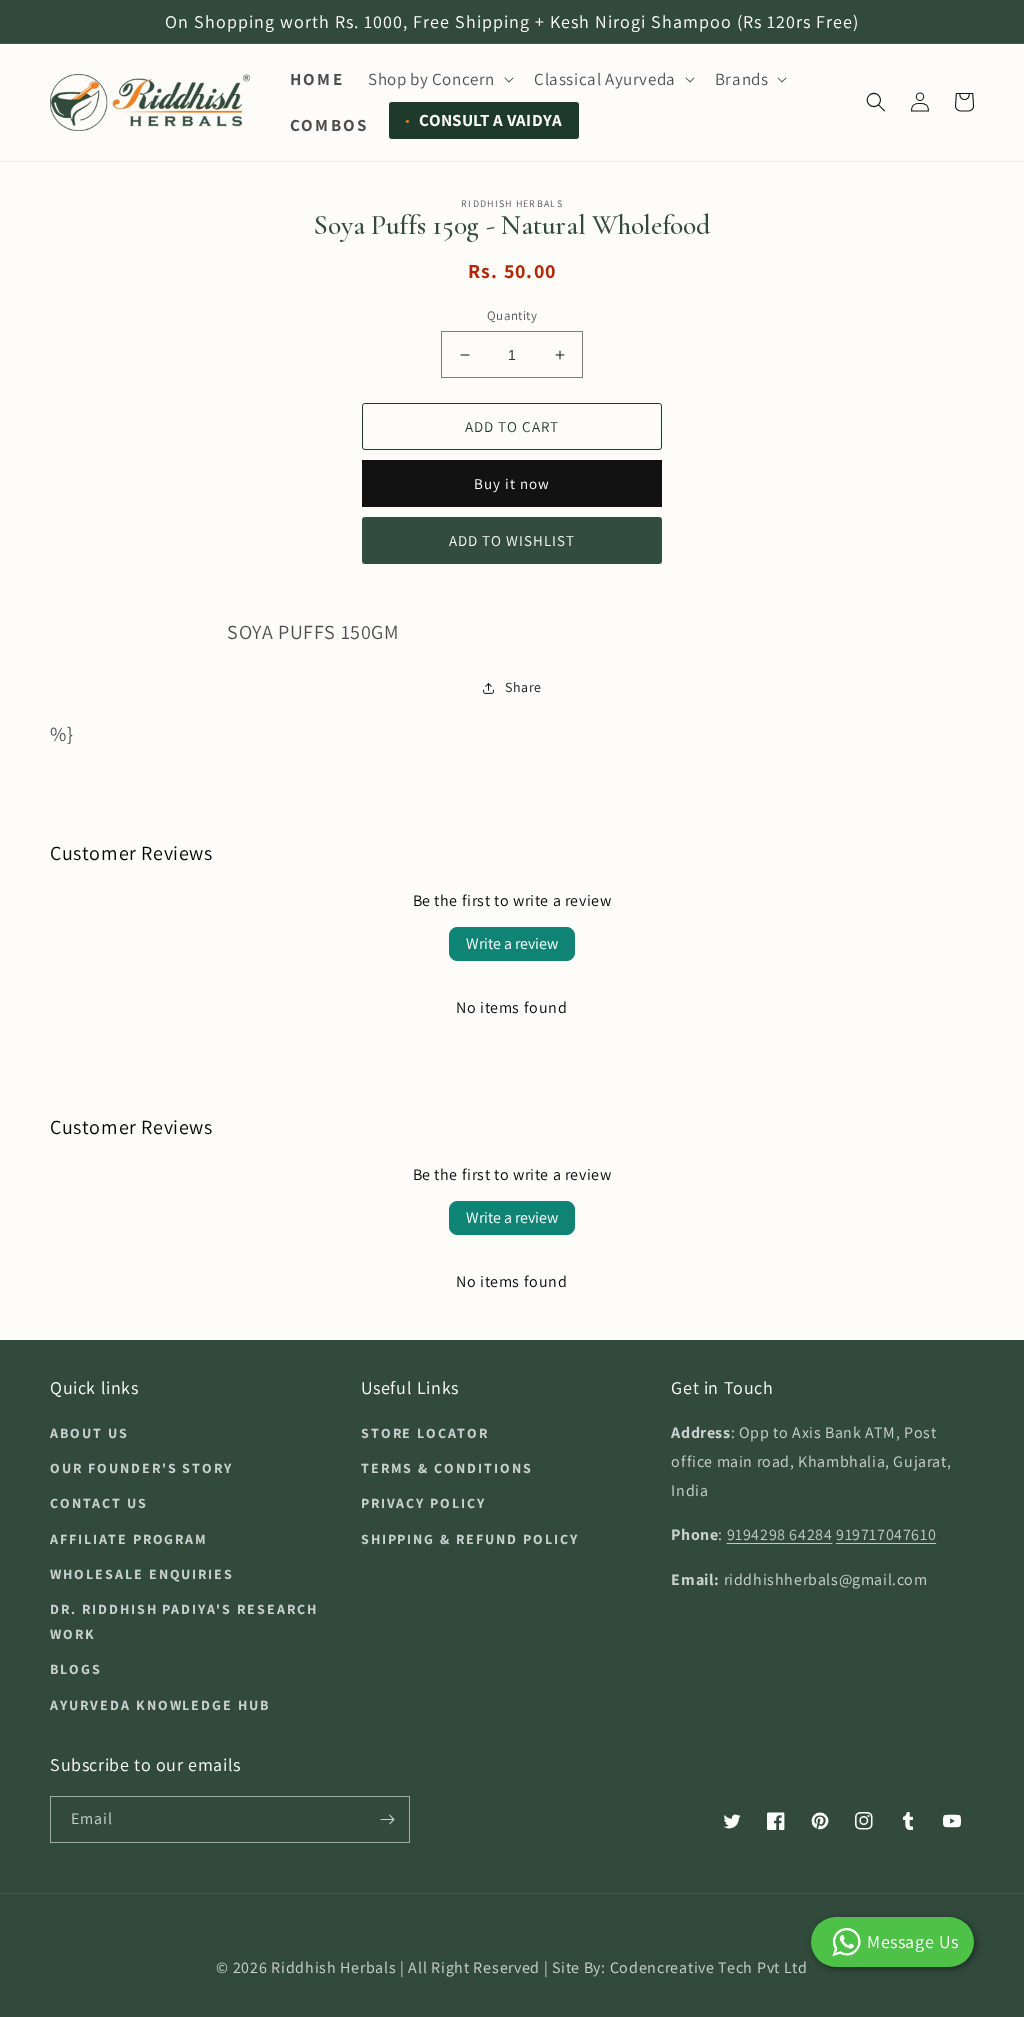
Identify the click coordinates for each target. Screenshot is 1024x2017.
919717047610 (886, 1534)
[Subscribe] (387, 1819)
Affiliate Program (129, 1539)
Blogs (76, 1669)
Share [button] (523, 687)
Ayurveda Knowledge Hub (160, 1705)
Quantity (512, 315)
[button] (439, 79)
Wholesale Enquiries (142, 1574)
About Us (89, 1433)
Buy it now (512, 483)
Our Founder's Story (141, 1468)
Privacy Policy (423, 1503)
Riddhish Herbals (333, 1967)
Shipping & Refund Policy (470, 1539)
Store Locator (425, 1433)
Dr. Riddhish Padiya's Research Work (184, 1621)
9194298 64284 (780, 1534)
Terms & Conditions (447, 1468)
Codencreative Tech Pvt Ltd (709, 1967)
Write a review (512, 943)
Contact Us (99, 1503)
